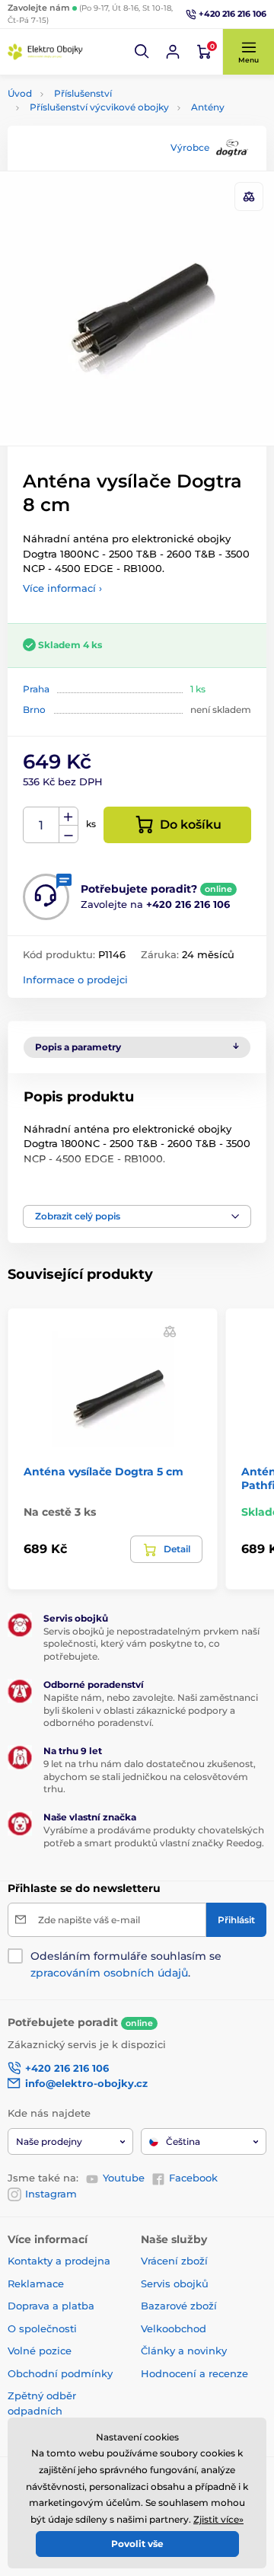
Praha (36, 689)
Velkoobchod (174, 2328)
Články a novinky (184, 2351)
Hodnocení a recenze (194, 2373)
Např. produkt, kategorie (105, 120)
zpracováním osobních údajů (109, 1973)
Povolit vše (137, 2544)
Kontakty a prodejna (59, 2261)
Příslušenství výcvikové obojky (99, 107)
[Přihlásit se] (173, 52)
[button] (142, 52)
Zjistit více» (218, 2519)
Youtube (124, 2178)
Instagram (51, 2194)
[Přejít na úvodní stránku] (46, 52)
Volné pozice (40, 2351)
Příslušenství (83, 93)
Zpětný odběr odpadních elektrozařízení (45, 2410)
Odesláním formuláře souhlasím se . (126, 1964)
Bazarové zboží (179, 2306)
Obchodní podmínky (60, 2373)
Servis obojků (175, 2284)
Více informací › (62, 588)
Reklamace (36, 2284)
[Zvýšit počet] (68, 817)
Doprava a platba (51, 2306)
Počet (41, 825)
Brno (34, 710)
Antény (208, 107)
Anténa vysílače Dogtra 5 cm (104, 1472)
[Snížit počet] (68, 834)
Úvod (20, 93)
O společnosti (42, 2328)
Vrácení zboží (174, 2261)
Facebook (193, 2178)
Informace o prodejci (75, 980)
